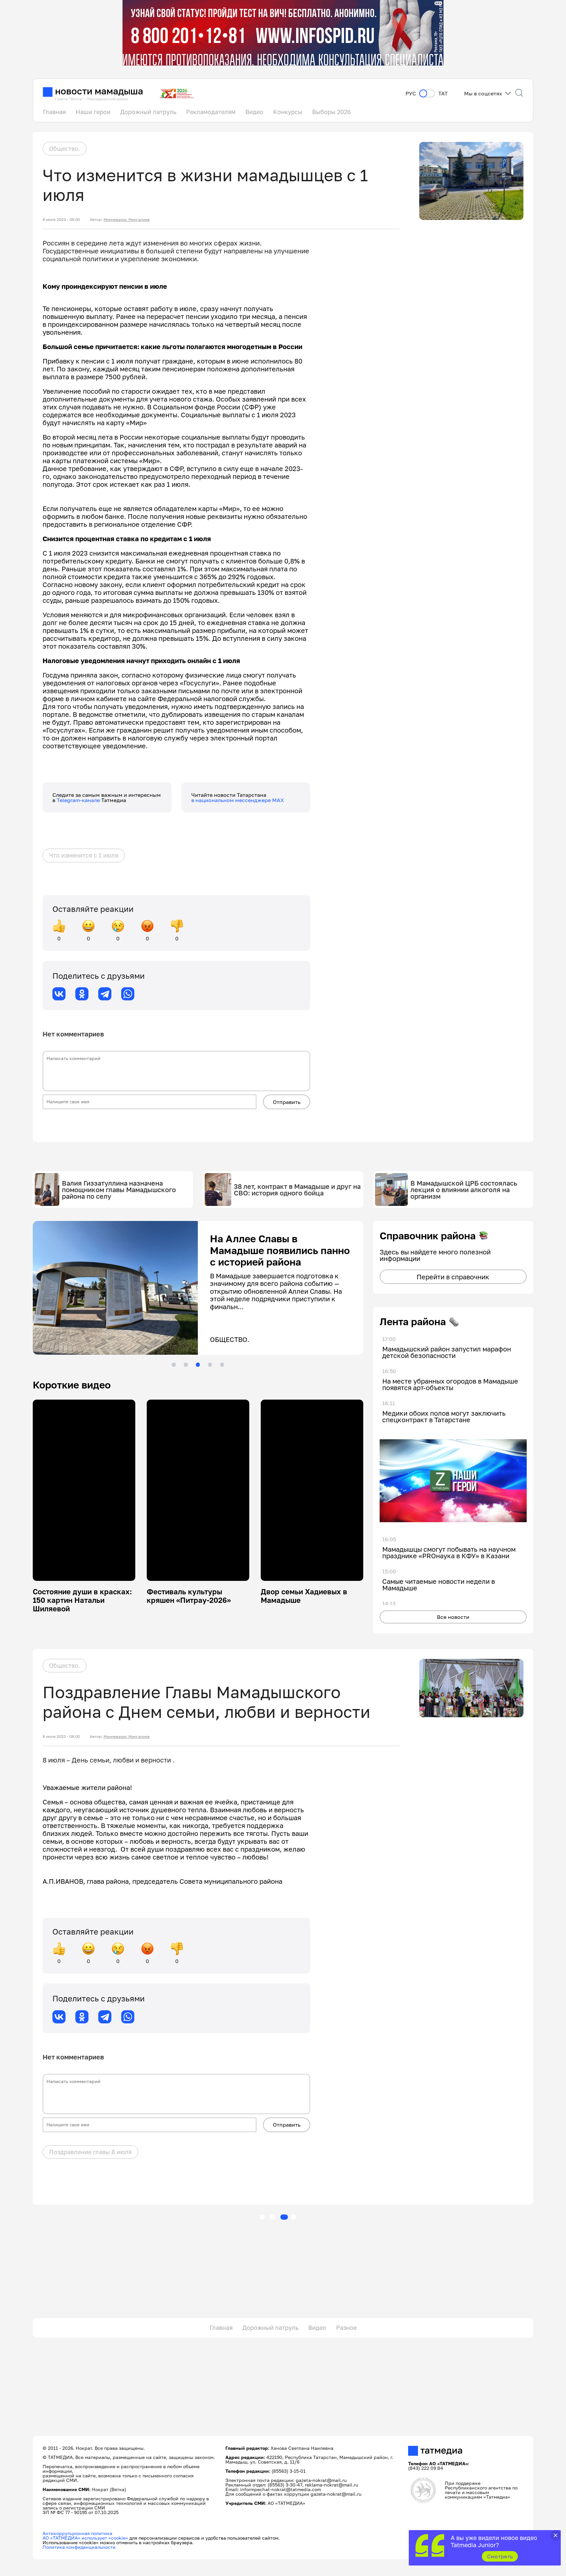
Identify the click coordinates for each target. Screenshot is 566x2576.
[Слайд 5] (222, 1365)
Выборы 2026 (331, 112)
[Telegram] (105, 994)
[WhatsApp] (128, 994)
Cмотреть (500, 2556)
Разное (346, 2328)
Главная (54, 112)
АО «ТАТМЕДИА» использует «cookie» (85, 2538)
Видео (254, 112)
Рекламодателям (211, 112)
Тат (443, 94)
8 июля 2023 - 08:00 (61, 1737)
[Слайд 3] (198, 1365)
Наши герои (93, 112)
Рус (411, 94)
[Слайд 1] (174, 1365)
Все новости (453, 1617)
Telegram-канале (79, 800)
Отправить (287, 1102)
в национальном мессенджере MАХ (238, 800)
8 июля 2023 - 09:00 (61, 220)
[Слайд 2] (186, 1365)
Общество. (65, 148)
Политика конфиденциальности (79, 2547)
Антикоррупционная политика (77, 2533)
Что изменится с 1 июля (84, 855)
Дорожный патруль (148, 112)
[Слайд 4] (210, 1365)
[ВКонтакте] (59, 994)
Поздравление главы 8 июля (90, 2152)
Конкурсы (288, 112)
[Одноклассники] (82, 994)
